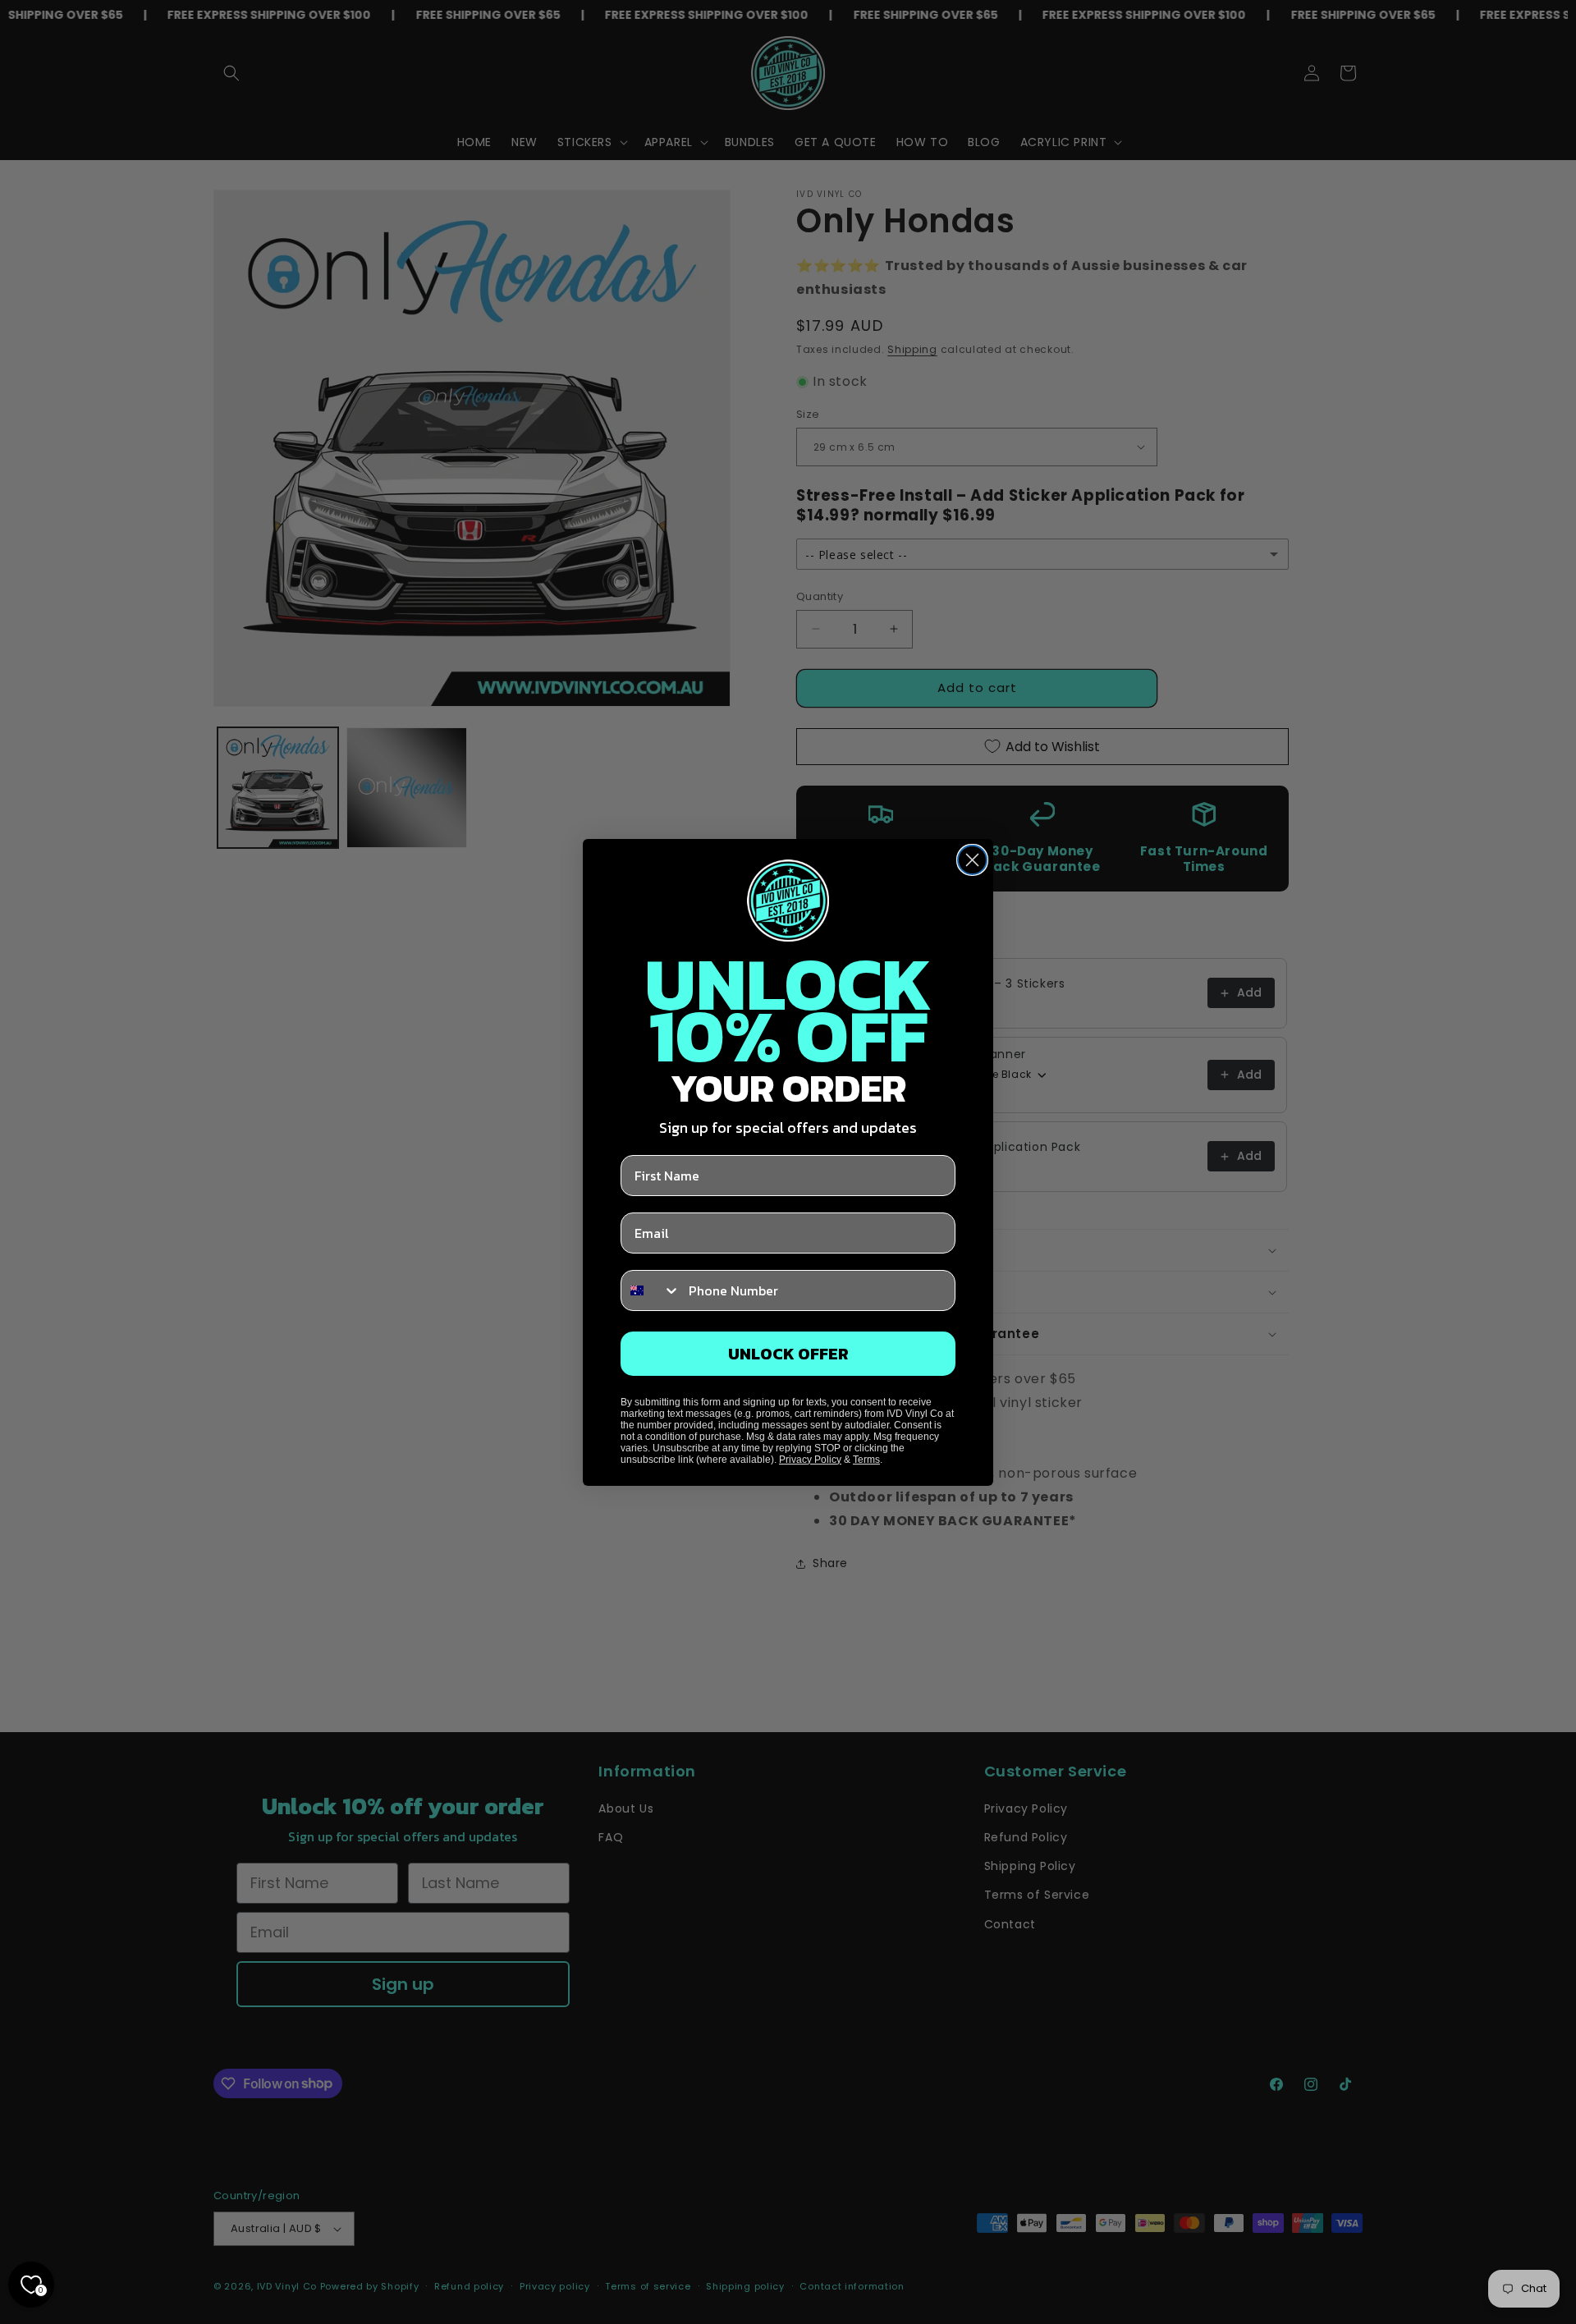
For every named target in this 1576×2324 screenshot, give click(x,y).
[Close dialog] (972, 860)
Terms (866, 1460)
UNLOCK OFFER (788, 1354)
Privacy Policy (810, 1460)
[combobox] (651, 1290)
